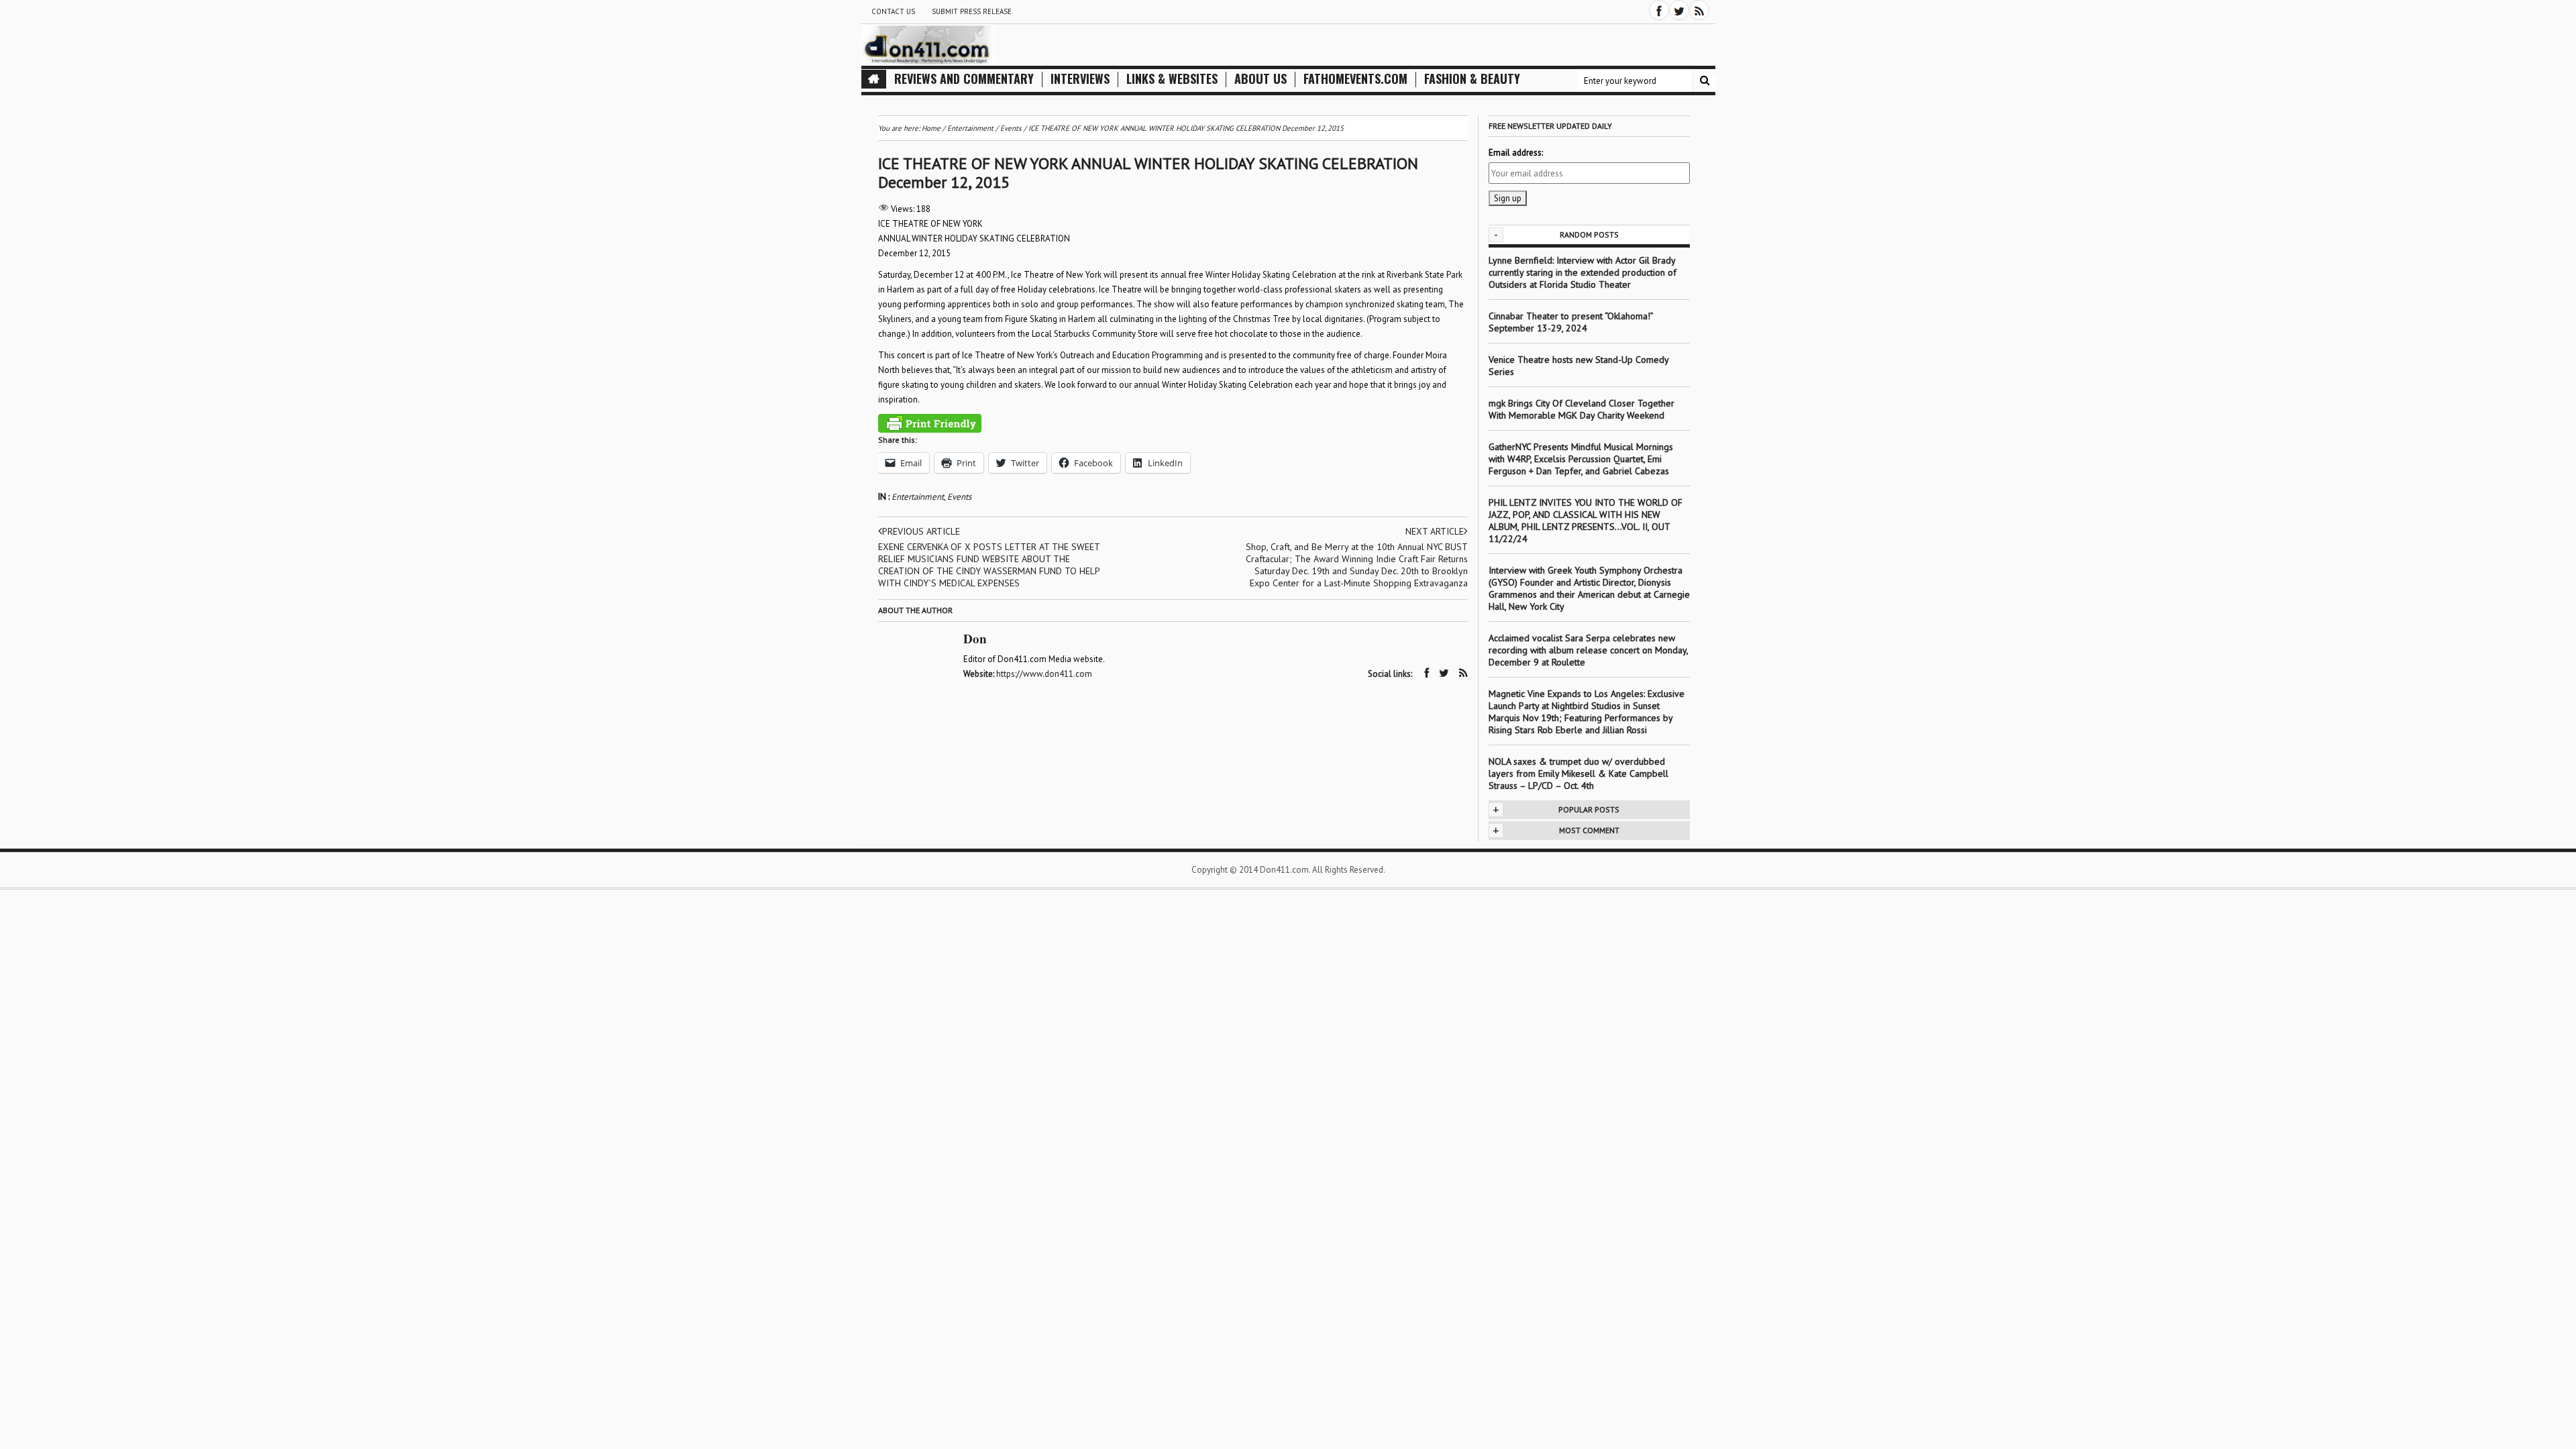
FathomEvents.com (1355, 79)
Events (959, 497)
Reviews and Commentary (964, 79)
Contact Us (893, 11)
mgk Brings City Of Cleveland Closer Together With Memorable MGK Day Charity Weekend (1581, 409)
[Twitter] (1679, 10)
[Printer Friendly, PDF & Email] (930, 423)
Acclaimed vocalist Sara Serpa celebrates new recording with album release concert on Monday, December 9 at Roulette (1588, 650)
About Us (1260, 79)
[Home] (874, 79)
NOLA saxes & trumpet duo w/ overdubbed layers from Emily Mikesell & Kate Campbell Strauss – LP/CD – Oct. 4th (1578, 773)
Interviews (1080, 79)
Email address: (1516, 153)
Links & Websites (1172, 79)
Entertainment (918, 497)
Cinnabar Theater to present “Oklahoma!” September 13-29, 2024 (1571, 322)
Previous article (921, 531)
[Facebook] (1659, 10)
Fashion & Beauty (1472, 79)
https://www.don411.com (1044, 674)
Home (931, 128)
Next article (1435, 531)
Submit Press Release (972, 11)
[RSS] (1699, 10)
